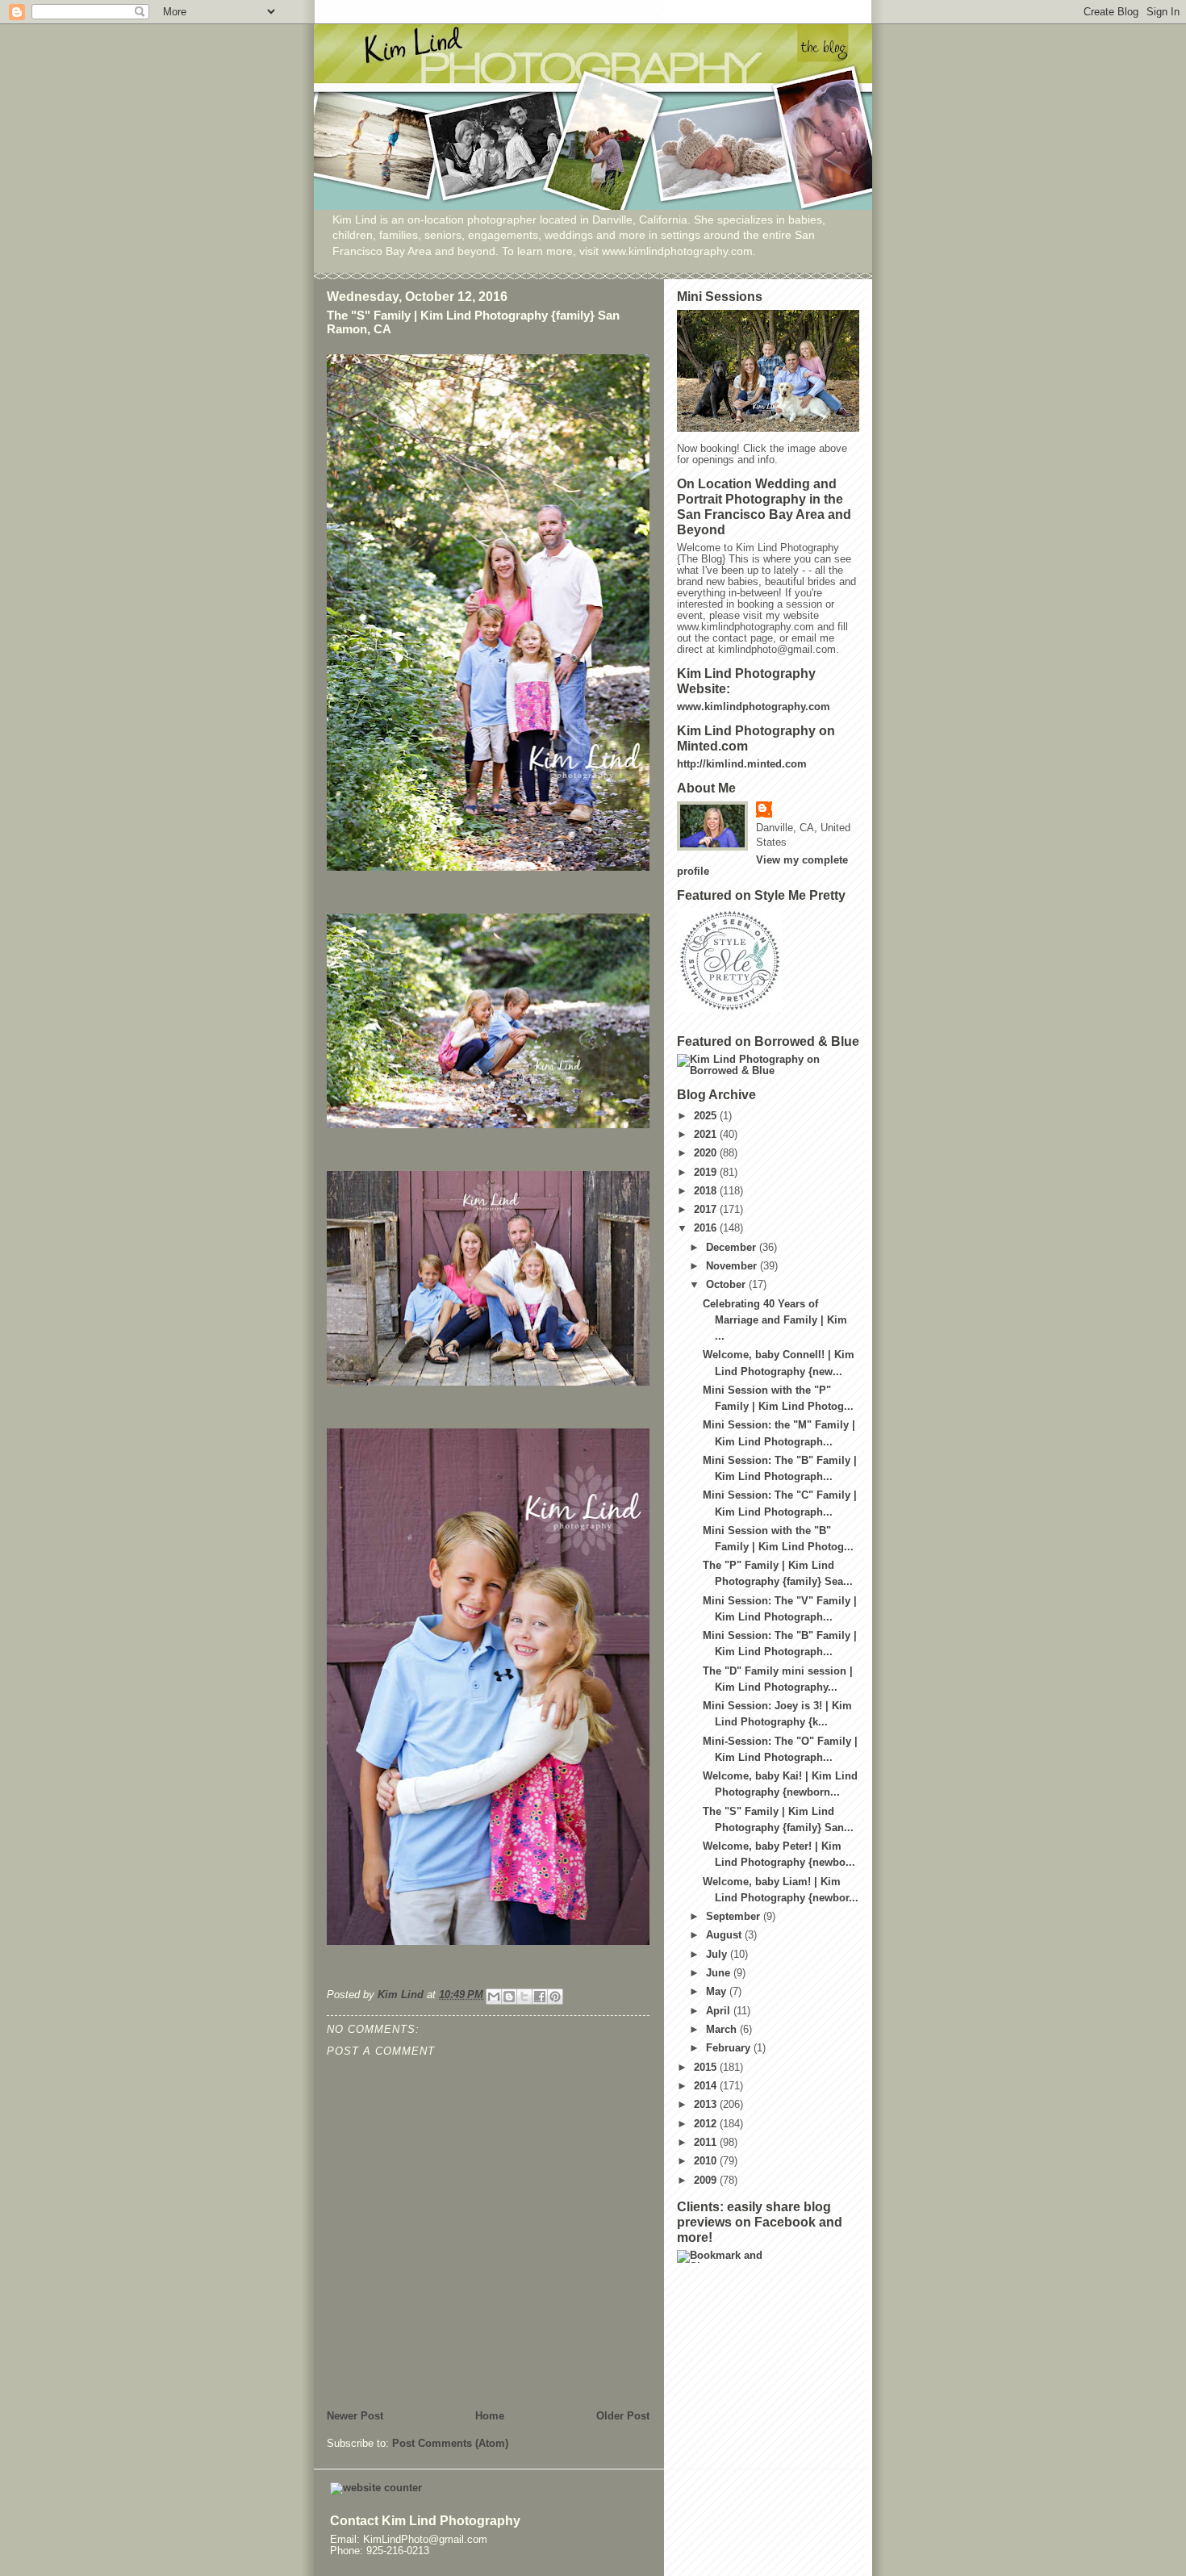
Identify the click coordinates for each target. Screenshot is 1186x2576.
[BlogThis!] (509, 1997)
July (718, 1955)
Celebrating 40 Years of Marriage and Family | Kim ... (775, 1320)
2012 (707, 2124)
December (733, 1248)
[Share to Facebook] (540, 1997)
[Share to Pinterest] (555, 1997)
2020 (707, 1153)
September (735, 1917)
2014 (707, 2086)
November (733, 1266)
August (725, 1935)
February (730, 2048)
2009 (707, 2181)
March (723, 2030)
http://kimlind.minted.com (742, 764)
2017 (707, 1210)
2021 (707, 1135)
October (727, 1285)
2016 (707, 1228)
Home (490, 2416)
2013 (707, 2105)
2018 (707, 1191)
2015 (707, 2068)
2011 (707, 2143)
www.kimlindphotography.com (754, 707)
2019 (707, 1173)
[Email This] (494, 1997)
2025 (707, 1116)
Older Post (623, 2416)
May (718, 1992)
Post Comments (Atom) (450, 2444)
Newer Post (355, 2416)
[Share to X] (524, 1997)
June (720, 1973)
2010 (707, 2161)
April (720, 2011)
